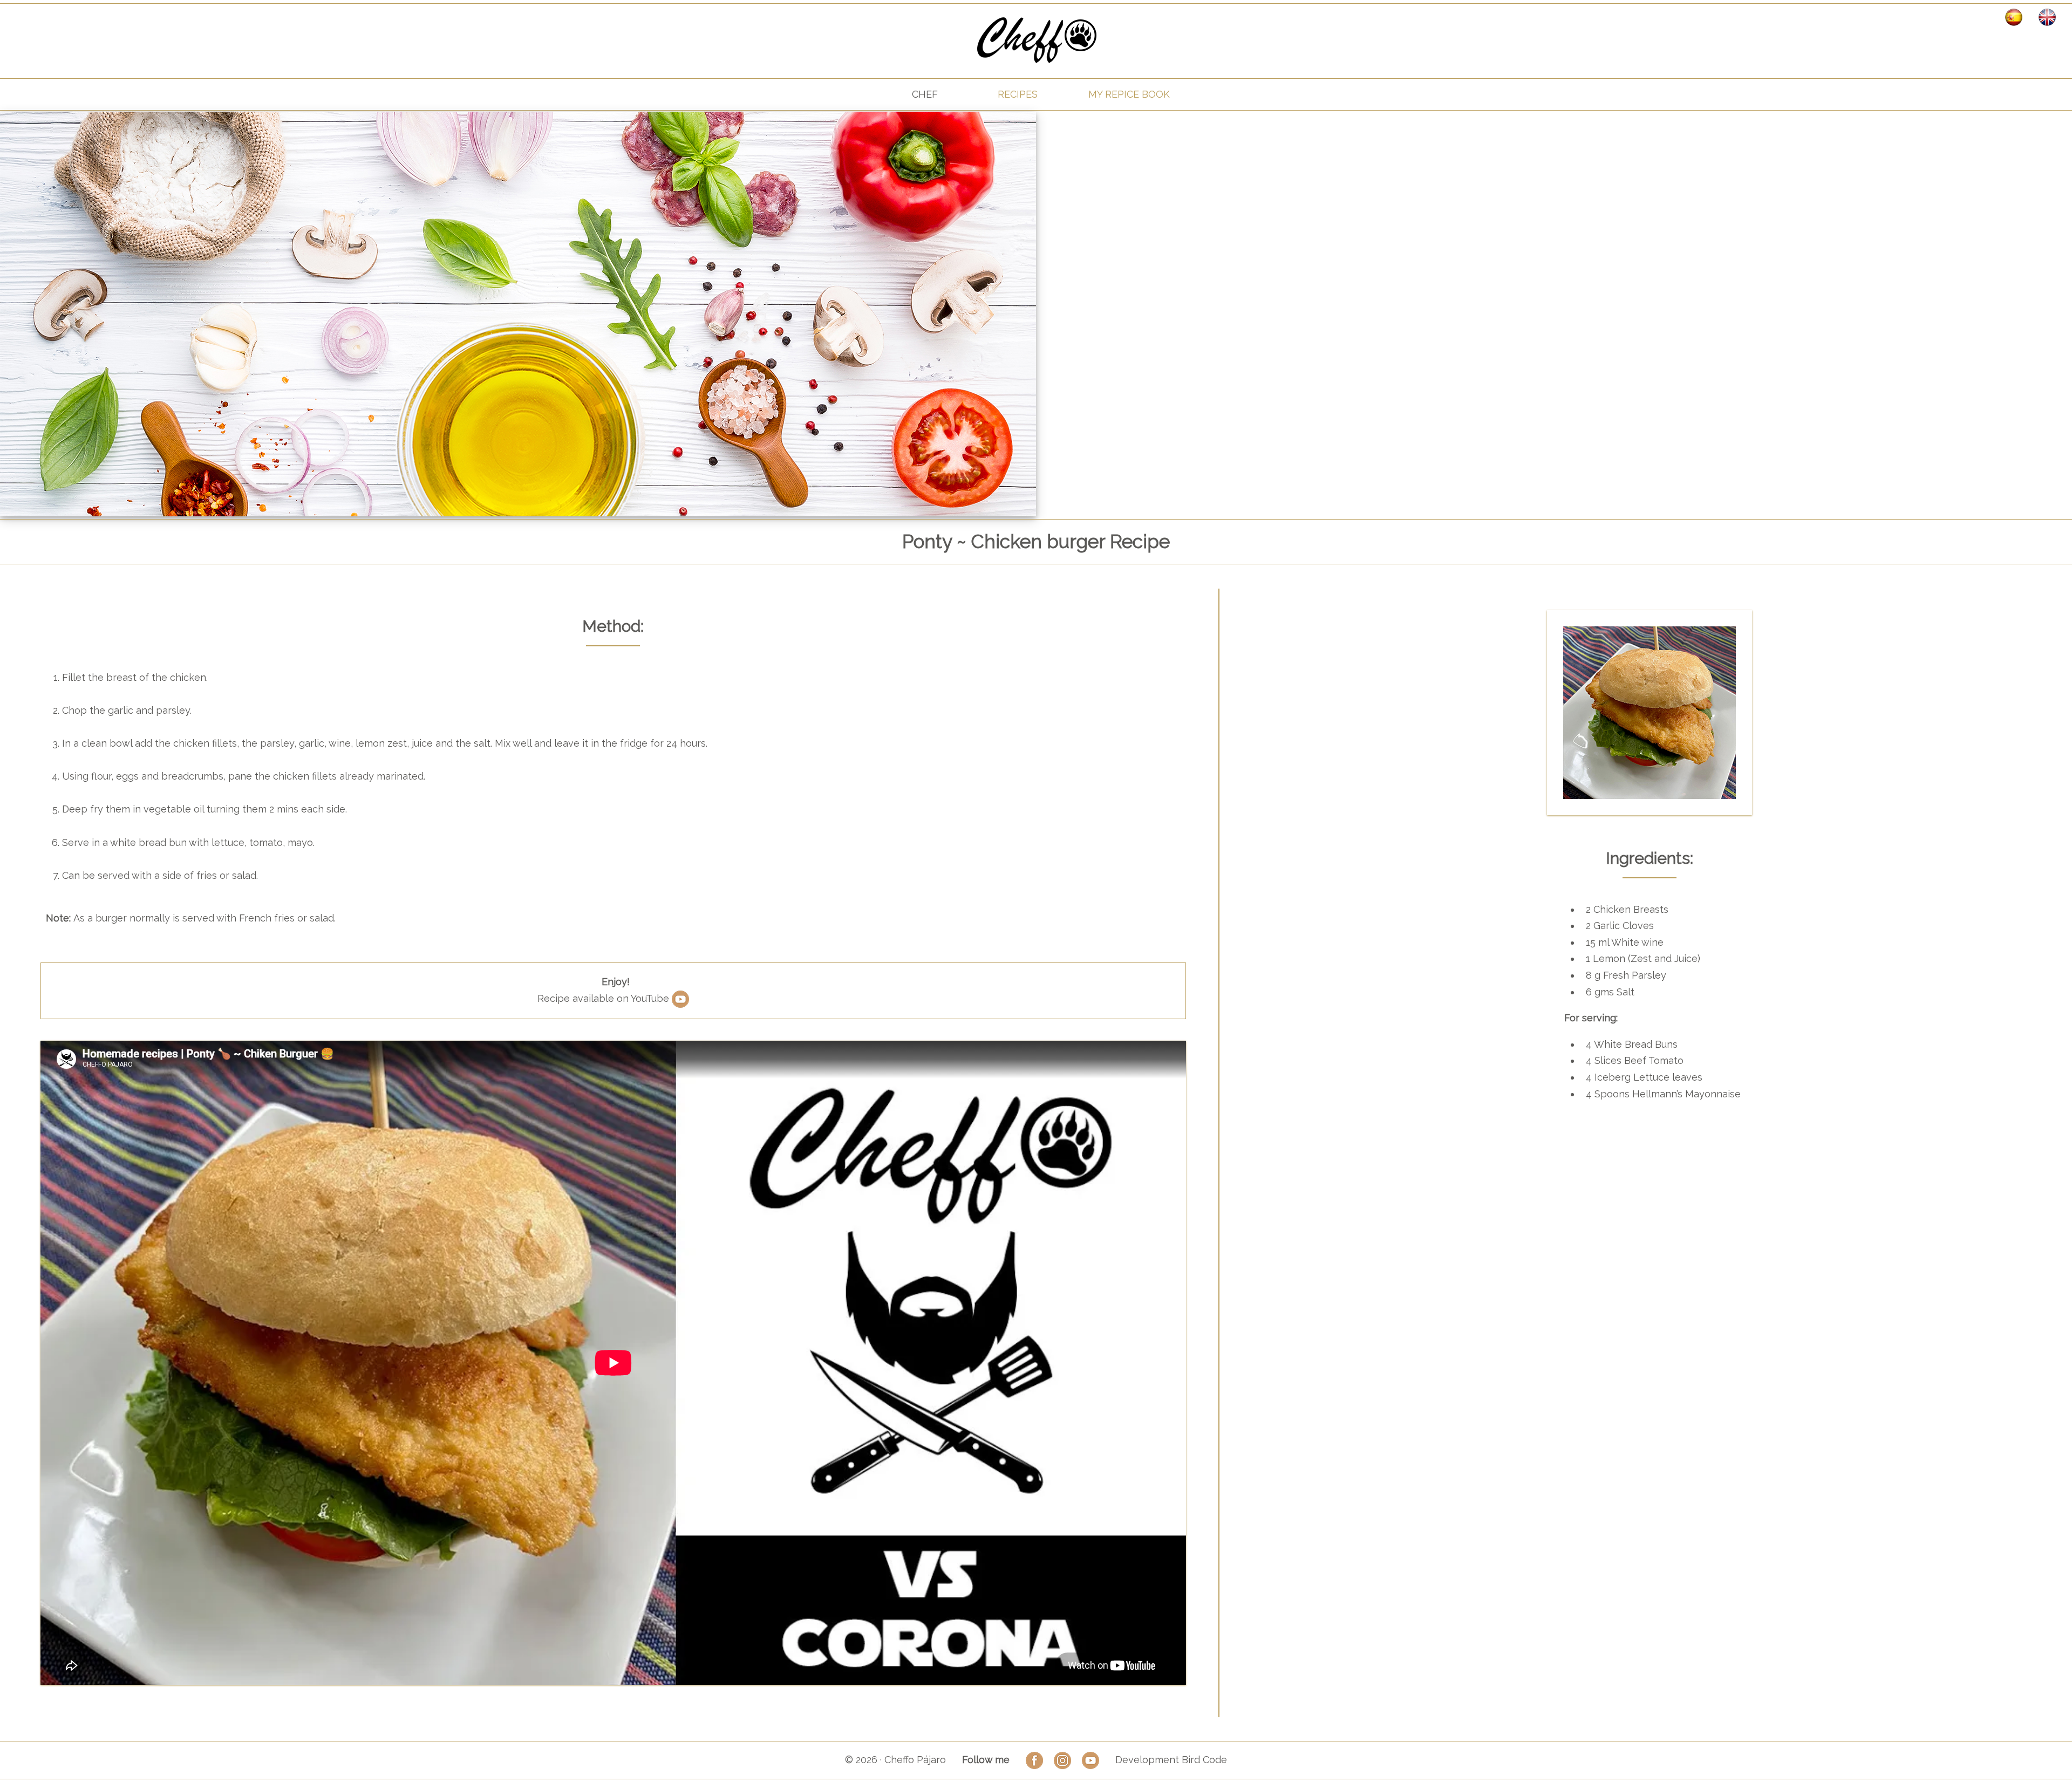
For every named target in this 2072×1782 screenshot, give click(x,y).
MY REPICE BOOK (1129, 94)
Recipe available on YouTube (605, 998)
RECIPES (1018, 94)
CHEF (925, 94)
